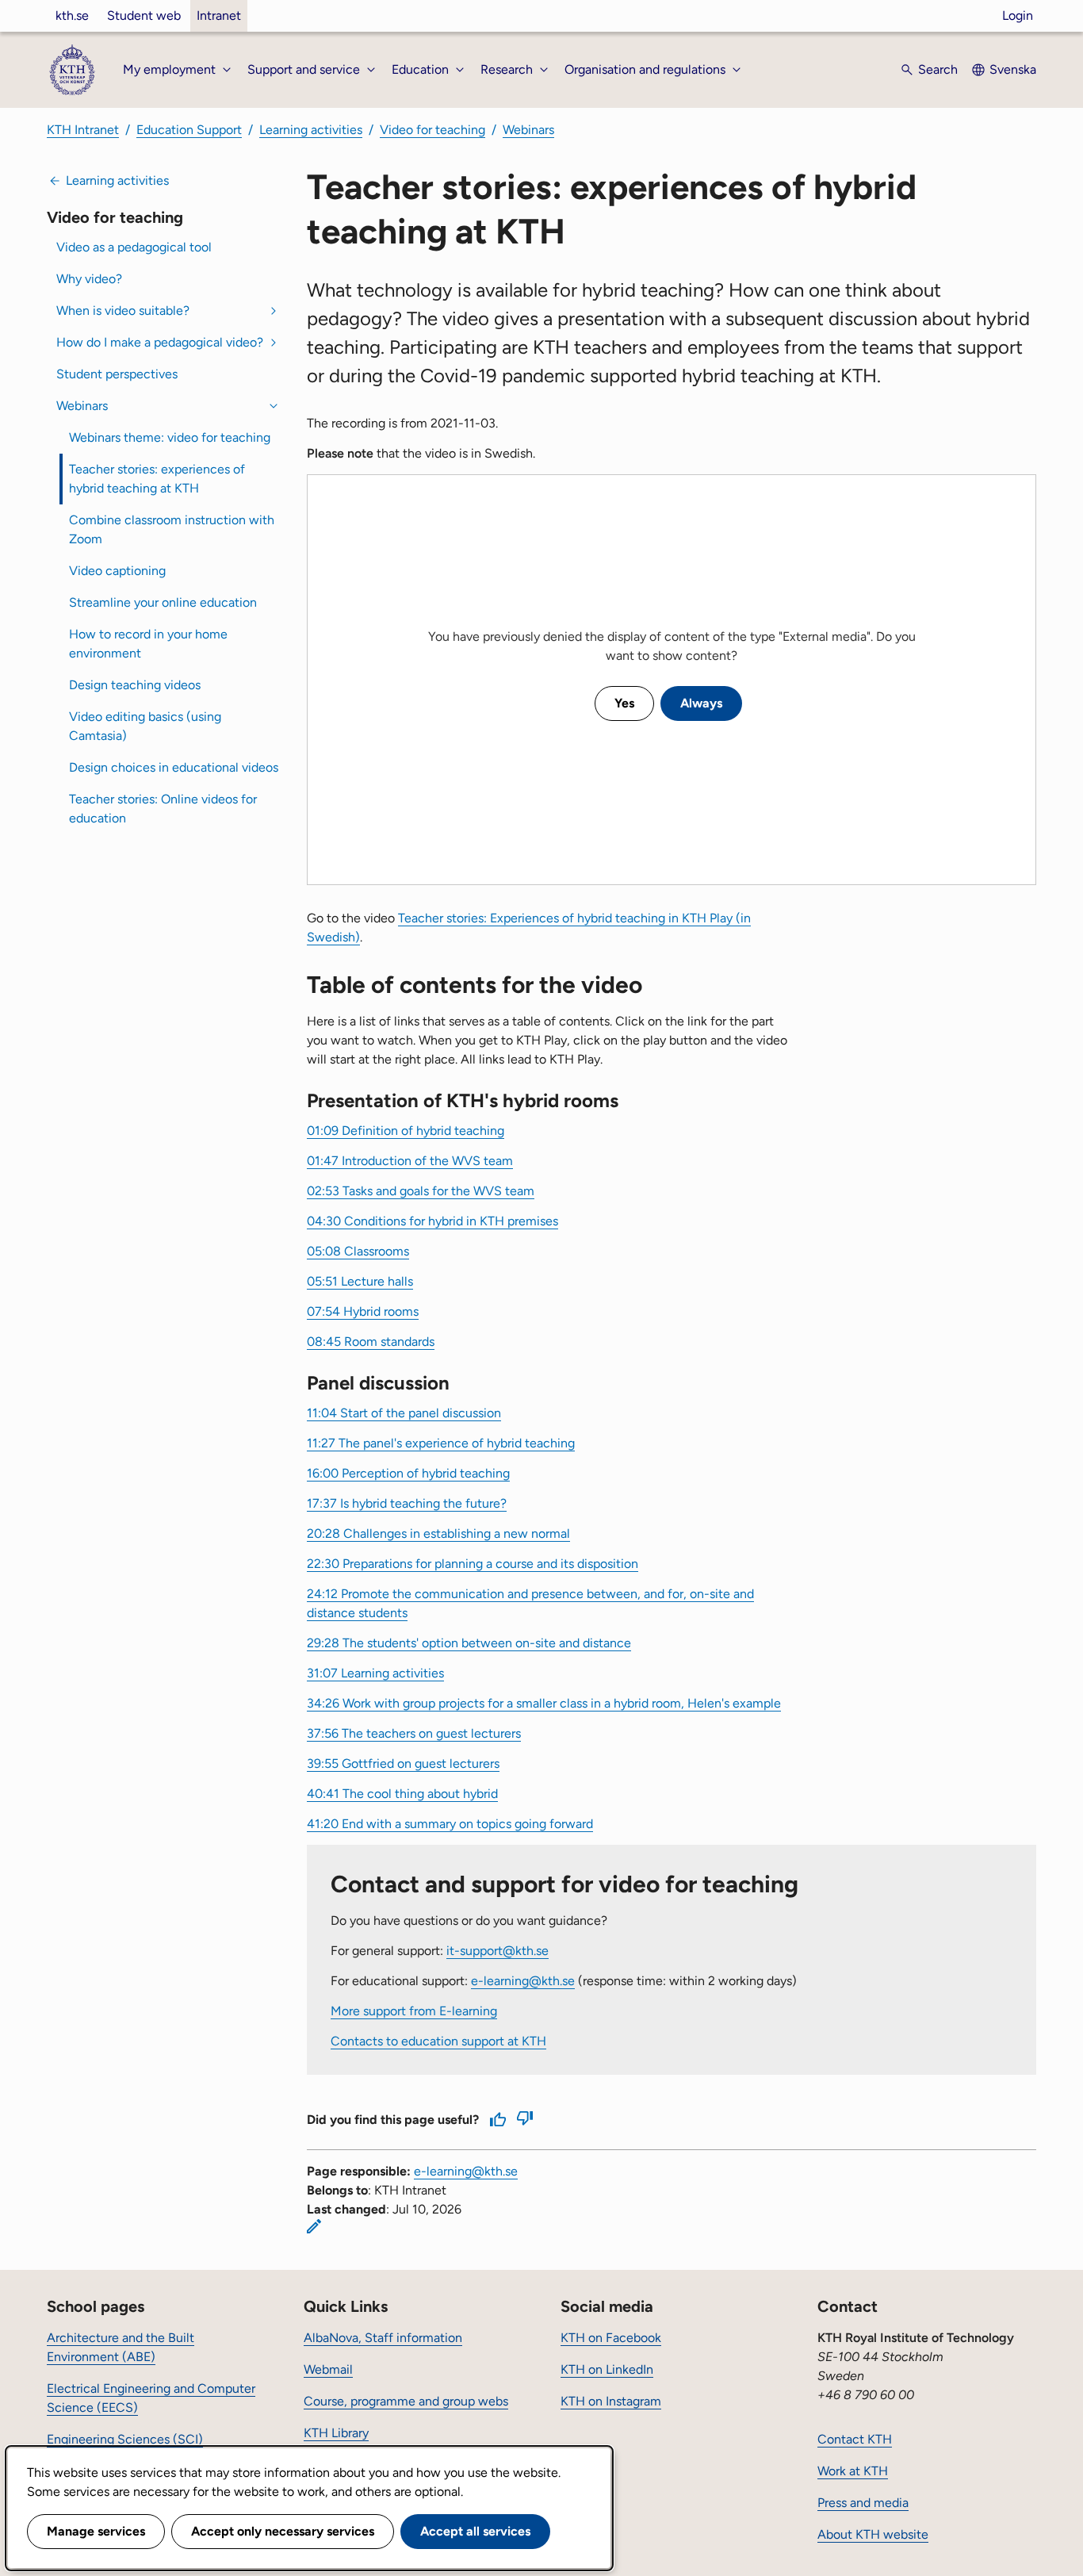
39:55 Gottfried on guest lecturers (403, 1763)
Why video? (89, 279)
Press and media (863, 2503)
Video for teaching (432, 130)
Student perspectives (117, 374)
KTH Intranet (83, 130)
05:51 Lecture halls (360, 1281)
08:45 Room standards (371, 1342)
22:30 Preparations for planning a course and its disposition (473, 1564)
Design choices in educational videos (174, 767)
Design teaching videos (135, 685)
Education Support (189, 130)
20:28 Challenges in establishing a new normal (438, 1533)
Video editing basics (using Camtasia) (145, 726)
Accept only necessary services (283, 2531)
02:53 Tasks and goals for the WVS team (421, 1191)
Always (701, 703)
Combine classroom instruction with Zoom (172, 529)
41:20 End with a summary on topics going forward (450, 1824)
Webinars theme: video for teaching (170, 437)
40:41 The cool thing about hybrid (402, 1794)
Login (1018, 15)
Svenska (1013, 69)
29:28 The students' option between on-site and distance (469, 1643)
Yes (624, 703)
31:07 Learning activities (375, 1673)
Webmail (328, 2369)
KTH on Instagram (611, 2401)
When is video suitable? (123, 310)
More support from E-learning (414, 2011)
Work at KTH (853, 2471)
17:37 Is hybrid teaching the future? (407, 1503)
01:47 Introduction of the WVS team (410, 1161)
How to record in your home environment (148, 644)
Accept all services (475, 2531)
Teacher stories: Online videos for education (163, 809)
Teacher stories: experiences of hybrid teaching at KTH (157, 479)
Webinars (528, 130)
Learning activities (311, 130)
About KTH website (873, 2534)
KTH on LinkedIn (607, 2369)
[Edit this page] (314, 2226)
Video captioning (117, 571)
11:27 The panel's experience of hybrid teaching (441, 1443)
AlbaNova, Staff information (383, 2338)
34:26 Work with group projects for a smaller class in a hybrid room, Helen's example (544, 1703)
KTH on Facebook (611, 2338)
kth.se (72, 15)
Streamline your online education (163, 602)
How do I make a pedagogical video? (160, 342)
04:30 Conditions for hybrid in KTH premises (432, 1221)
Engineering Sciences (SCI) (125, 2439)
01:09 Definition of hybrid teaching (406, 1131)
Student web (144, 15)
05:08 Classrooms (358, 1251)
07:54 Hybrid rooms (363, 1311)
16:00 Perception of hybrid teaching (408, 1473)
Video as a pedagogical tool (134, 247)
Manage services (96, 2531)
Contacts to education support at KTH (438, 2041)
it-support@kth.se (497, 1951)
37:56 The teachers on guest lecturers (414, 1733)
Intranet (219, 15)
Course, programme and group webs (406, 2401)
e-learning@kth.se (523, 1981)
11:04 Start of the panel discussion (404, 1413)
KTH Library (336, 2433)
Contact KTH (855, 2439)
